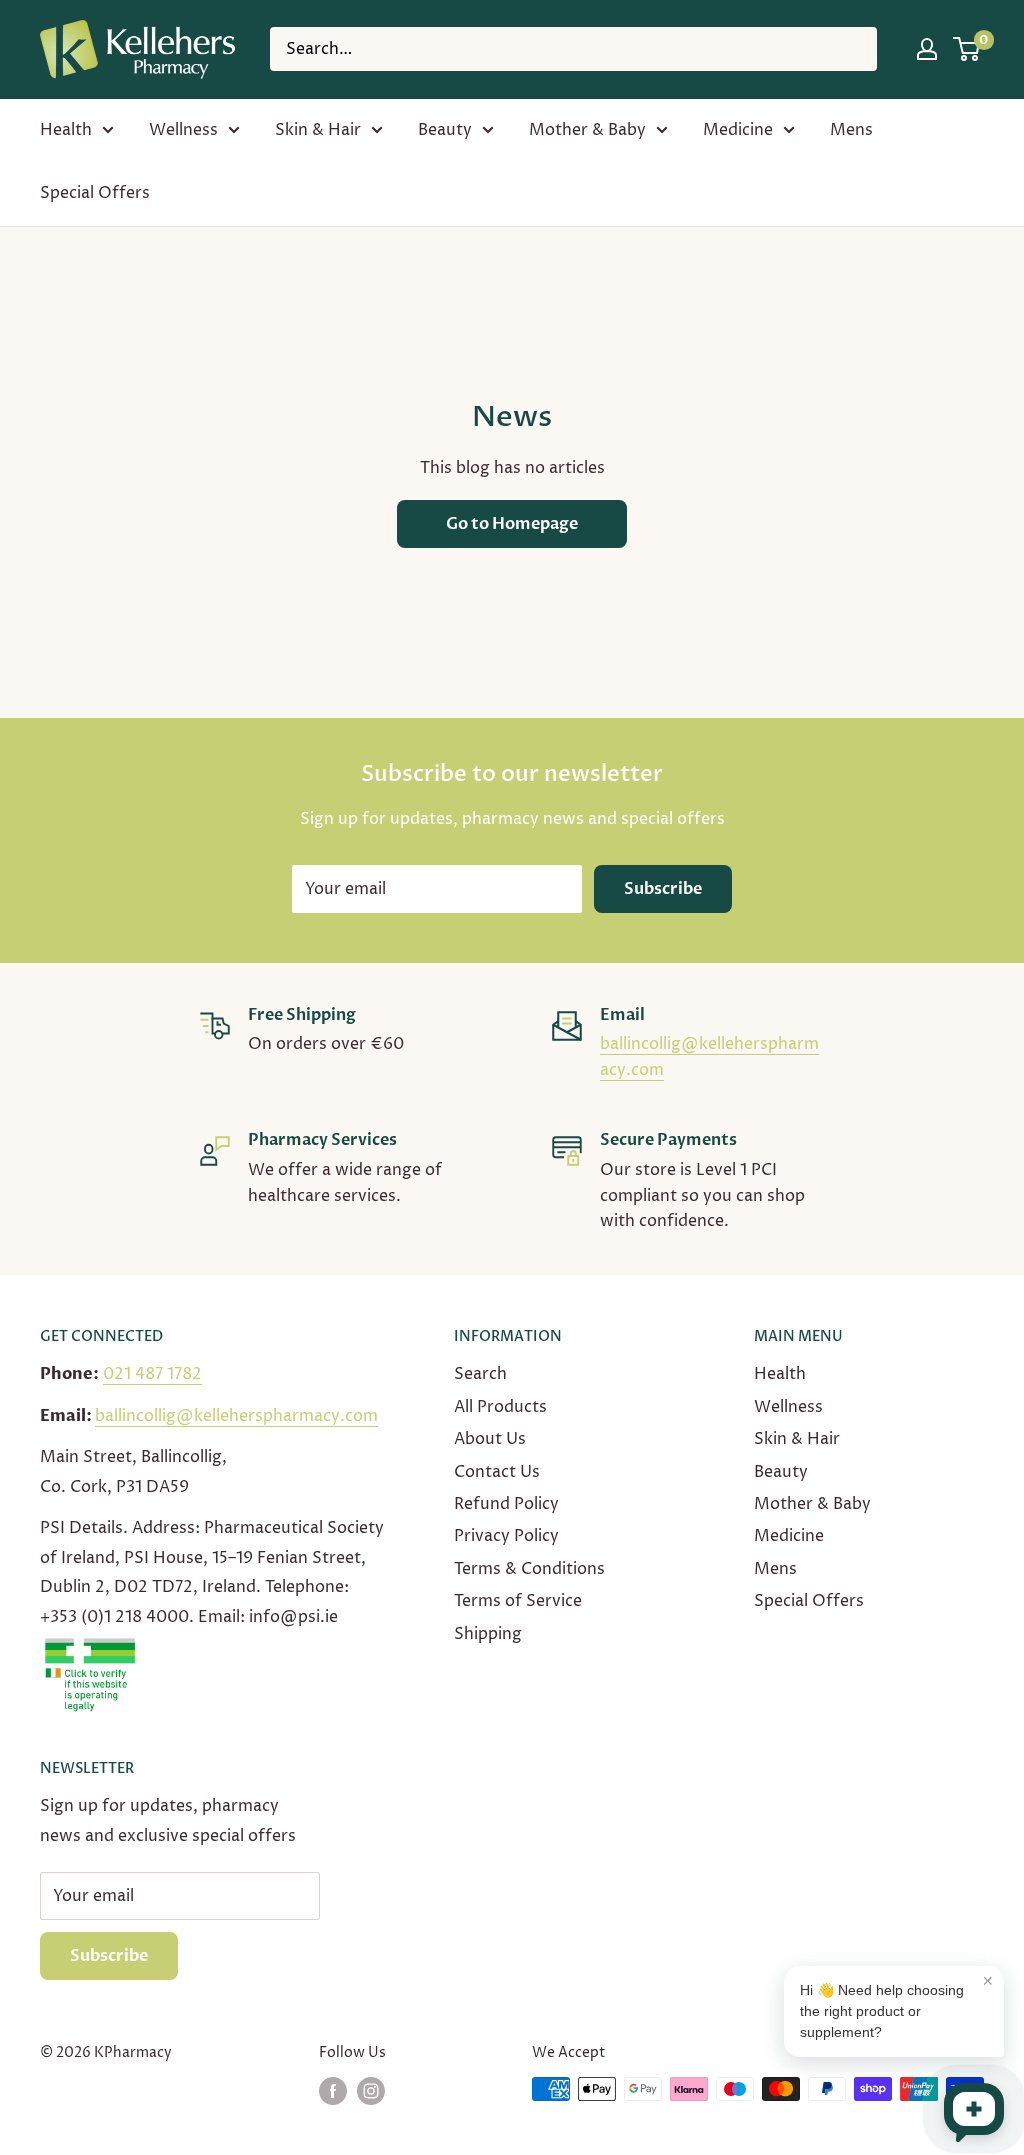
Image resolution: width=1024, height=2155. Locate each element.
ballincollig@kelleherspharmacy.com (236, 1416)
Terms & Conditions (529, 1569)
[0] (967, 49)
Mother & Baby (587, 130)
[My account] (927, 49)
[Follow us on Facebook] (333, 2091)
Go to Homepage (512, 524)
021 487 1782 (152, 1374)
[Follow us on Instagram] (371, 2091)
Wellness (183, 130)
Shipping (488, 1634)
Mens (851, 130)
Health (66, 130)
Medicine (738, 130)
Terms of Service (518, 1601)
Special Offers (95, 193)
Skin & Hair (318, 130)
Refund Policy (506, 1504)
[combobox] (573, 49)
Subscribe (663, 889)
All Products (500, 1407)
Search (480, 1374)
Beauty (445, 130)
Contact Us (497, 1472)
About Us (490, 1439)
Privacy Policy (506, 1536)
